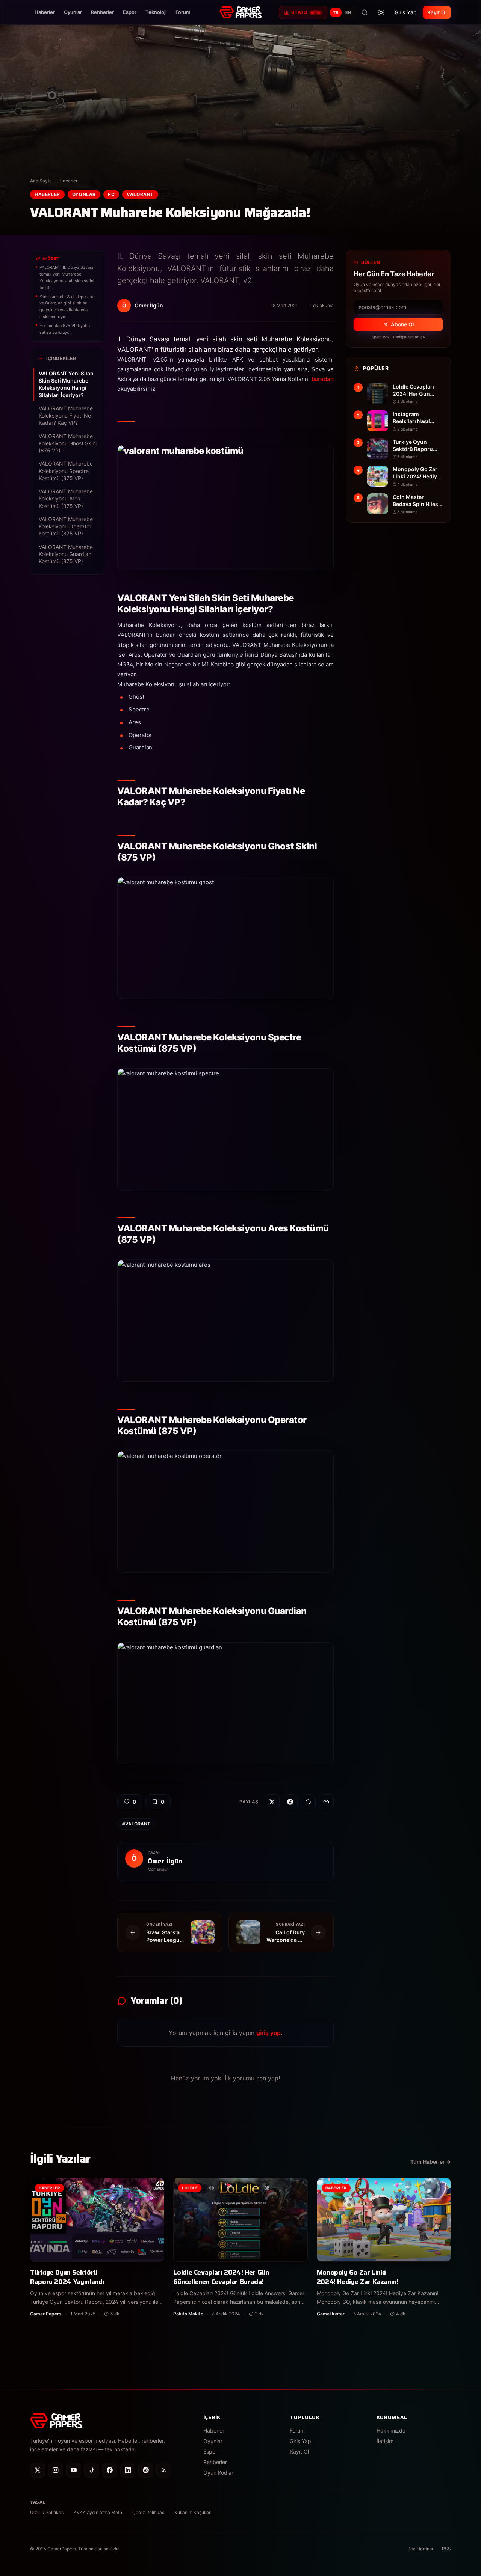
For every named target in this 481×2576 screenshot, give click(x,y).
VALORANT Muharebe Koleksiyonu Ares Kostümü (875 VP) (66, 499)
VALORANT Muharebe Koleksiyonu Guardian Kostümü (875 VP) (66, 554)
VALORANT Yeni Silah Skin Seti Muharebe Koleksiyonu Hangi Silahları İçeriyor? (66, 384)
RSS (446, 2549)
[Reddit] (146, 2470)
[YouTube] (74, 2470)
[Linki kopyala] (326, 1802)
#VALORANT (136, 1824)
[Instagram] (56, 2470)
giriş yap (268, 2033)
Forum (183, 12)
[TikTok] (92, 2470)
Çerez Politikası (149, 2512)
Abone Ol (402, 324)
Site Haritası (420, 2549)
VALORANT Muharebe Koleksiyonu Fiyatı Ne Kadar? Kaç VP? (66, 416)
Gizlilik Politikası (47, 2512)
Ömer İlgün (165, 1861)
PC (111, 194)
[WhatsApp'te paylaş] (308, 1802)
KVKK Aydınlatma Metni (98, 2512)
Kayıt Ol (437, 12)
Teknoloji (156, 12)
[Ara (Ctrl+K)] (365, 12)
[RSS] (164, 2470)
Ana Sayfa (41, 181)
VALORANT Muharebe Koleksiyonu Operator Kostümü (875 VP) (66, 526)
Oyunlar (73, 12)
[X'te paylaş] (272, 1802)
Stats (306, 12)
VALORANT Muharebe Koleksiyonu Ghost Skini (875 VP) (68, 443)
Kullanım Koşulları (193, 2512)
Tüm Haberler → (431, 2162)
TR (336, 12)
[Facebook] (110, 2470)
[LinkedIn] (128, 2470)
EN (348, 12)
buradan (323, 379)
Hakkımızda (391, 2431)
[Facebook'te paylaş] (290, 1802)
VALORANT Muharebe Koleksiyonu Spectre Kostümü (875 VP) (66, 471)
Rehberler (102, 12)
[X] (38, 2470)
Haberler (45, 12)
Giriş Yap (406, 12)
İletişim (385, 2441)
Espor (130, 12)
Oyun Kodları (219, 2473)
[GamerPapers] (240, 12)
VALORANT (140, 194)
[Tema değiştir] (381, 12)
